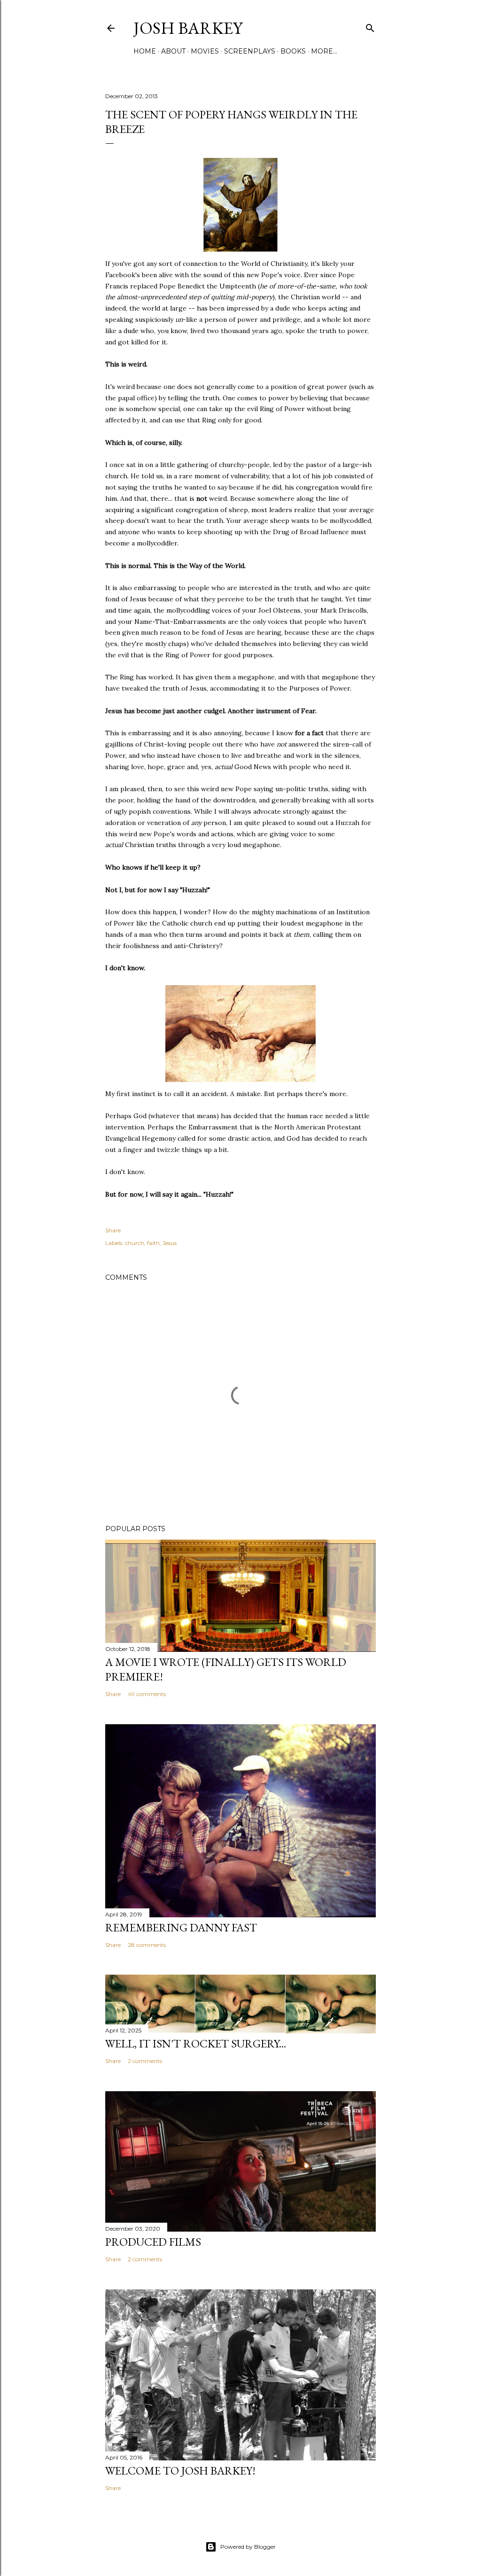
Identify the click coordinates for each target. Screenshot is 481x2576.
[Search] (370, 26)
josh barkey (188, 28)
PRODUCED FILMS (153, 2242)
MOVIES (205, 51)
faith (153, 1243)
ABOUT (173, 51)
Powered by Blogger (248, 2547)
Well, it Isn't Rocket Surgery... (196, 2043)
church (135, 1243)
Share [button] (113, 1230)
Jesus (170, 1243)
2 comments (145, 2061)
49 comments (147, 1694)
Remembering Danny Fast (181, 1927)
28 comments (147, 1945)
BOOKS (293, 51)
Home (145, 51)
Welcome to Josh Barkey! (180, 2471)
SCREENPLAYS (250, 51)
